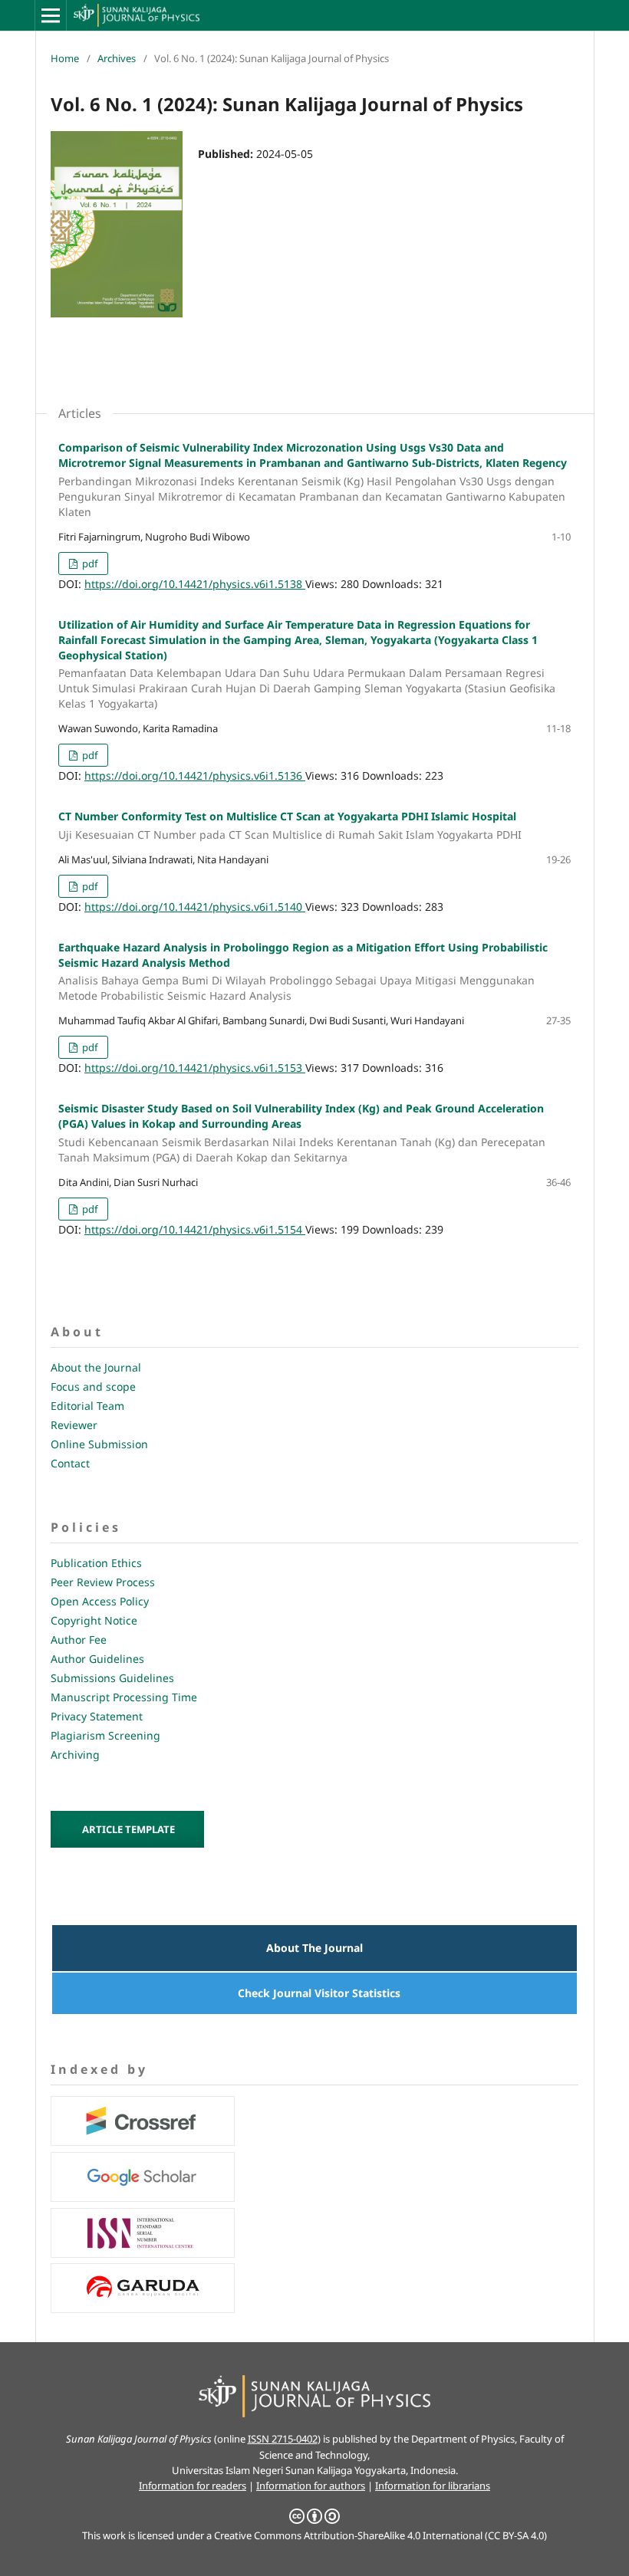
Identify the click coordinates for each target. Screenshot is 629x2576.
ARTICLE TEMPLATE (128, 1829)
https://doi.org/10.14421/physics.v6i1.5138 (195, 584)
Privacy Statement (97, 1716)
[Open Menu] (51, 15)
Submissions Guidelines (112, 1678)
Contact (70, 1463)
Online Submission (99, 1444)
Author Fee (79, 1640)
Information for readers (193, 2486)
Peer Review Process (103, 1582)
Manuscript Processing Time (124, 1697)
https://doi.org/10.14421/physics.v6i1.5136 (195, 775)
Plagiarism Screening (105, 1735)
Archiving (75, 1755)
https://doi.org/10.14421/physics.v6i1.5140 (195, 907)
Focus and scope (93, 1387)
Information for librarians (433, 2486)
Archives (117, 58)
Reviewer (74, 1425)
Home (65, 58)
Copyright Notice (94, 1620)
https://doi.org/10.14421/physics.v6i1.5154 (195, 1229)
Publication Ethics (96, 1563)
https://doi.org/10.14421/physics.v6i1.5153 (195, 1068)
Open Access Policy (100, 1601)
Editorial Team (87, 1406)
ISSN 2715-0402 (283, 2439)
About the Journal (96, 1367)
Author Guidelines (97, 1659)
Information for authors (311, 2486)
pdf (89, 563)
